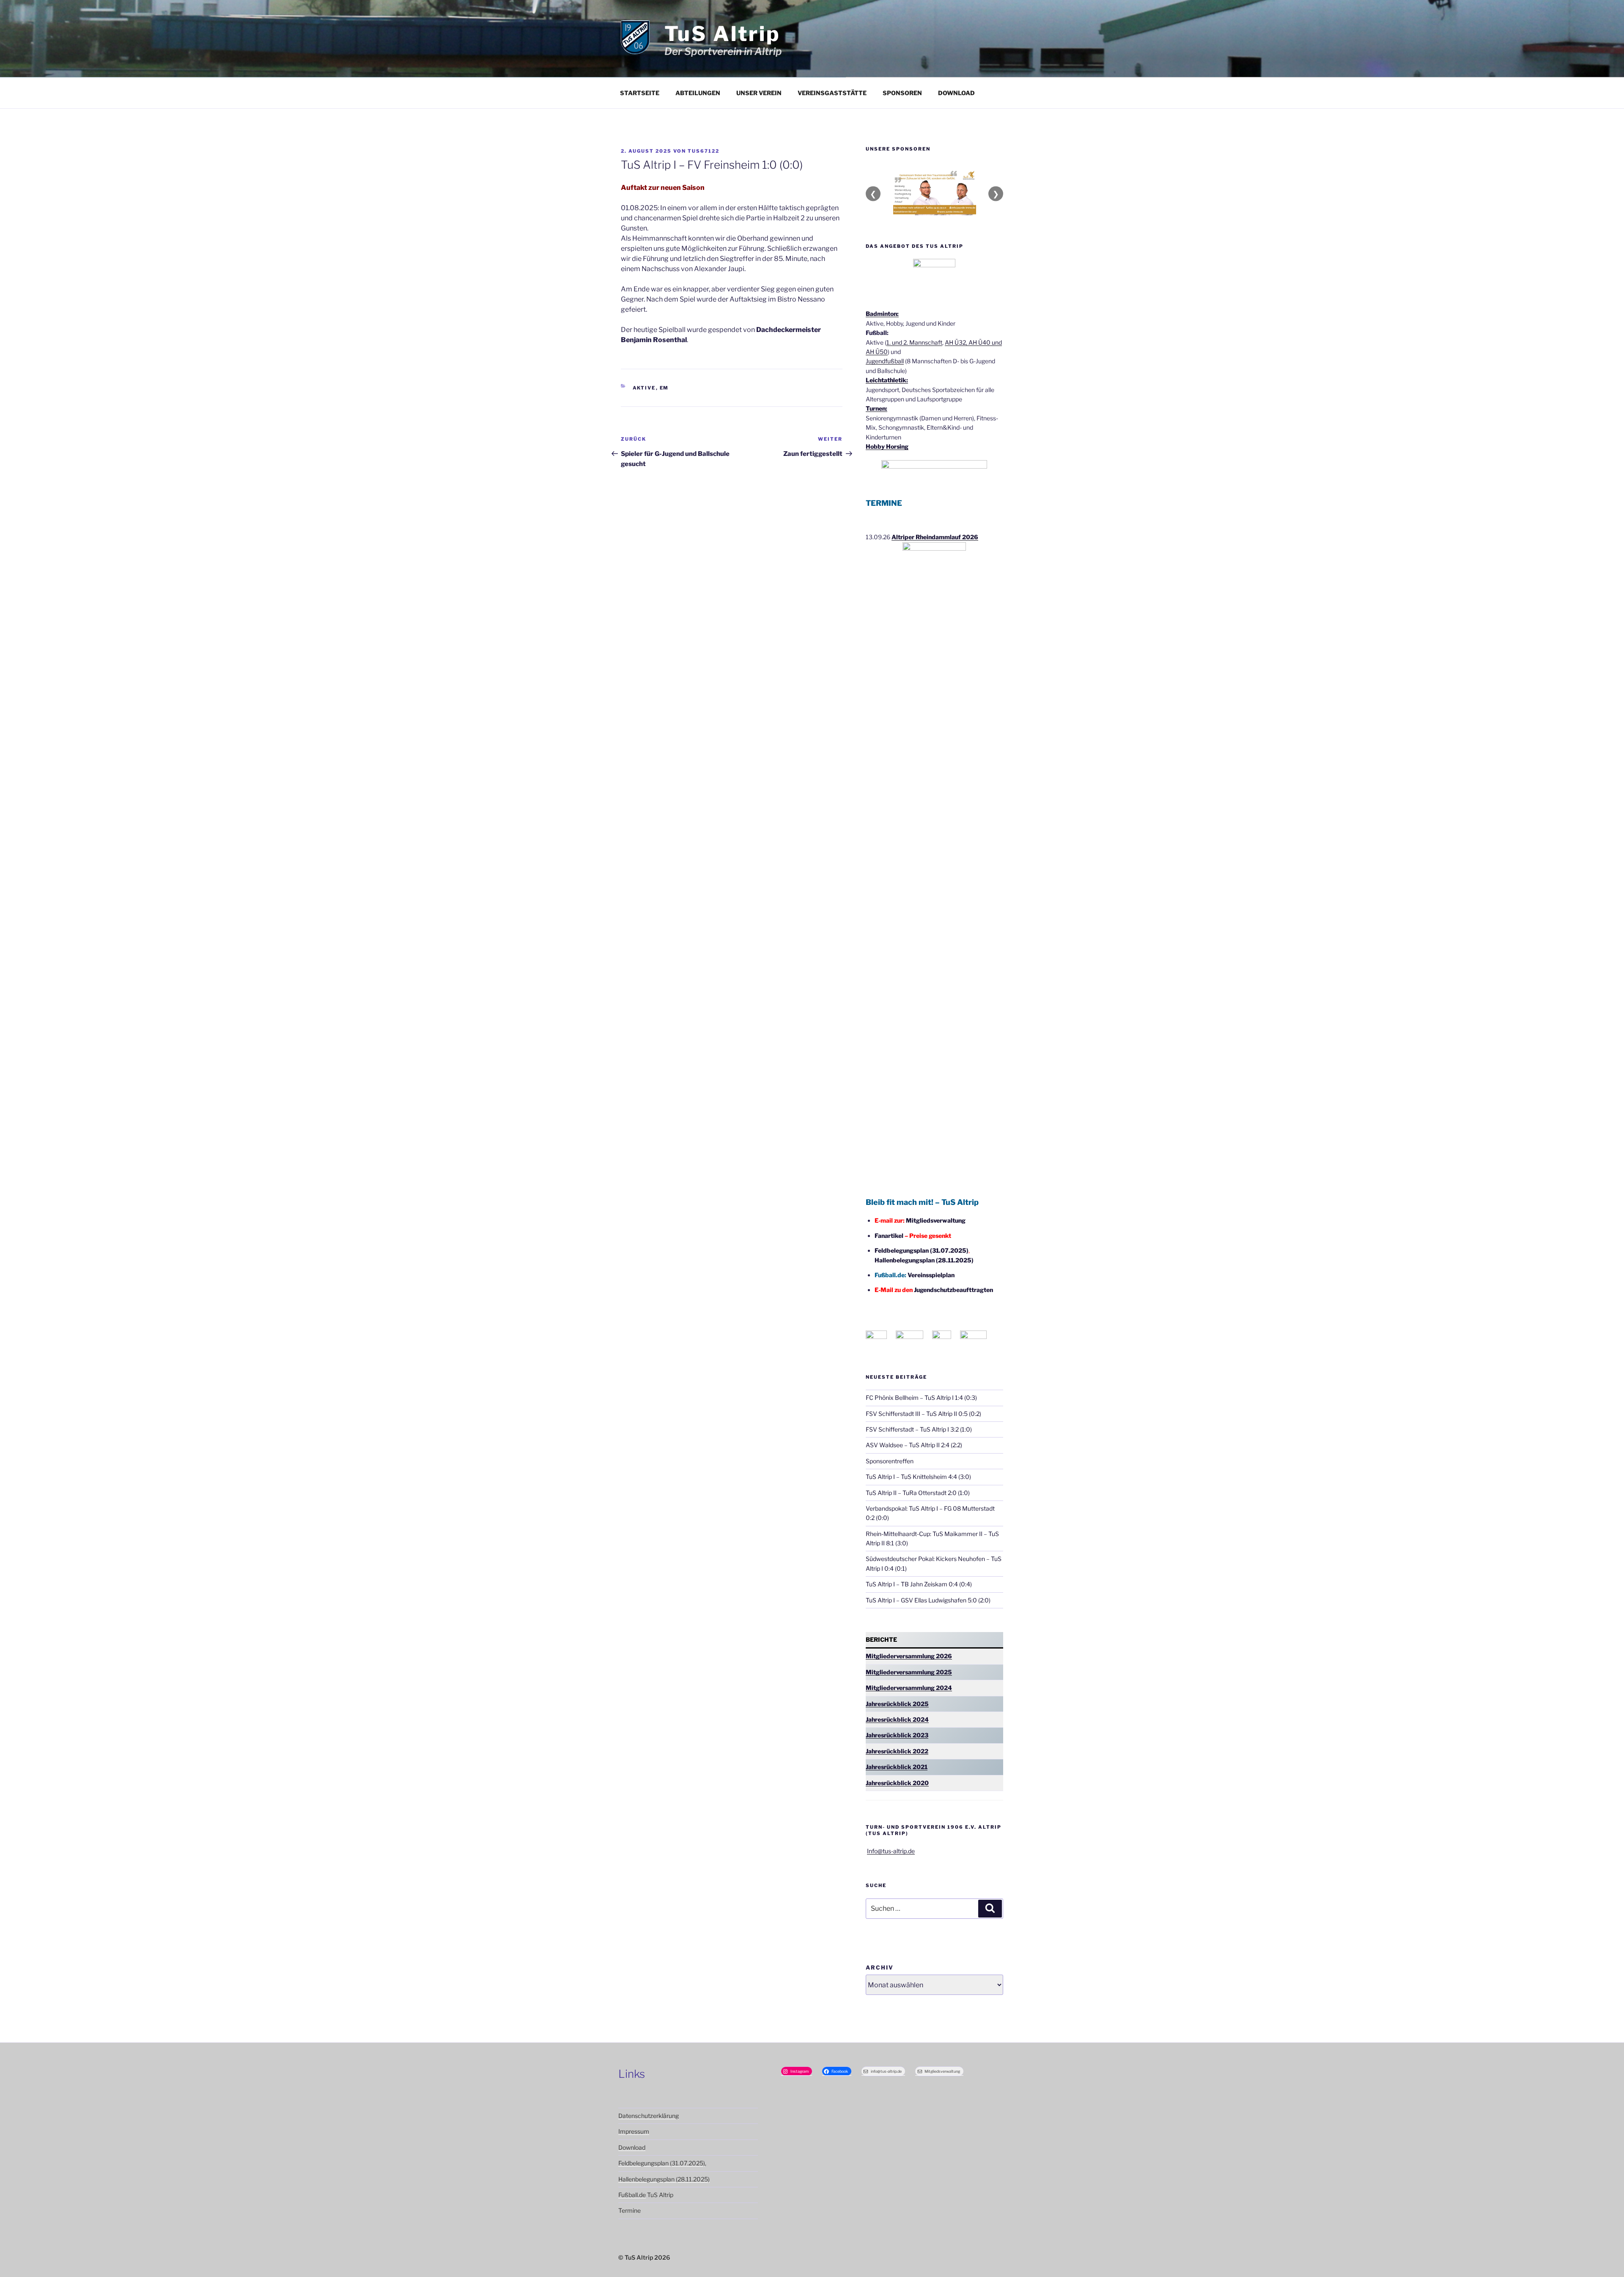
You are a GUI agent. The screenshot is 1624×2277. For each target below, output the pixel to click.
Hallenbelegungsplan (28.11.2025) (924, 1260)
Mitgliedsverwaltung (936, 1220)
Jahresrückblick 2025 (897, 1704)
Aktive (644, 388)
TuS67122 (704, 151)
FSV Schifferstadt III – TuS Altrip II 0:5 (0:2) (923, 1414)
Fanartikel (889, 1236)
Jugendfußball (885, 361)
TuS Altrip (722, 34)
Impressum (634, 2131)
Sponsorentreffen (890, 1461)
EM (664, 388)
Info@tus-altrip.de (891, 1851)
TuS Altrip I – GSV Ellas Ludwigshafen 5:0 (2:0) (928, 1600)
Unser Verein (759, 93)
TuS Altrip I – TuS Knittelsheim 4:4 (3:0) (918, 1477)
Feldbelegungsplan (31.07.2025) (922, 1250)
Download (956, 93)
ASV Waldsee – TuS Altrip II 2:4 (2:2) (914, 1445)
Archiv (880, 1967)
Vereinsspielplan (931, 1275)
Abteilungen (698, 93)
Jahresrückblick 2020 (897, 1783)
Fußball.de (632, 2195)
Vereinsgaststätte (832, 93)
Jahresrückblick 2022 (897, 1751)
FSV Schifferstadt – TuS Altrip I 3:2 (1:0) (919, 1429)
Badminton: (882, 314)
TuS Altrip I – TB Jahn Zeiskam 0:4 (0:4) (919, 1584)
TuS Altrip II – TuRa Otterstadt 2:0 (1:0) (918, 1493)
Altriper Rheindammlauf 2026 (935, 537)
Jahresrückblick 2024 (897, 1719)
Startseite (640, 93)
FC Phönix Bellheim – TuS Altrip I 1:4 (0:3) (921, 1398)
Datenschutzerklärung (649, 2116)
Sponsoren (902, 93)
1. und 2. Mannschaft (914, 342)
